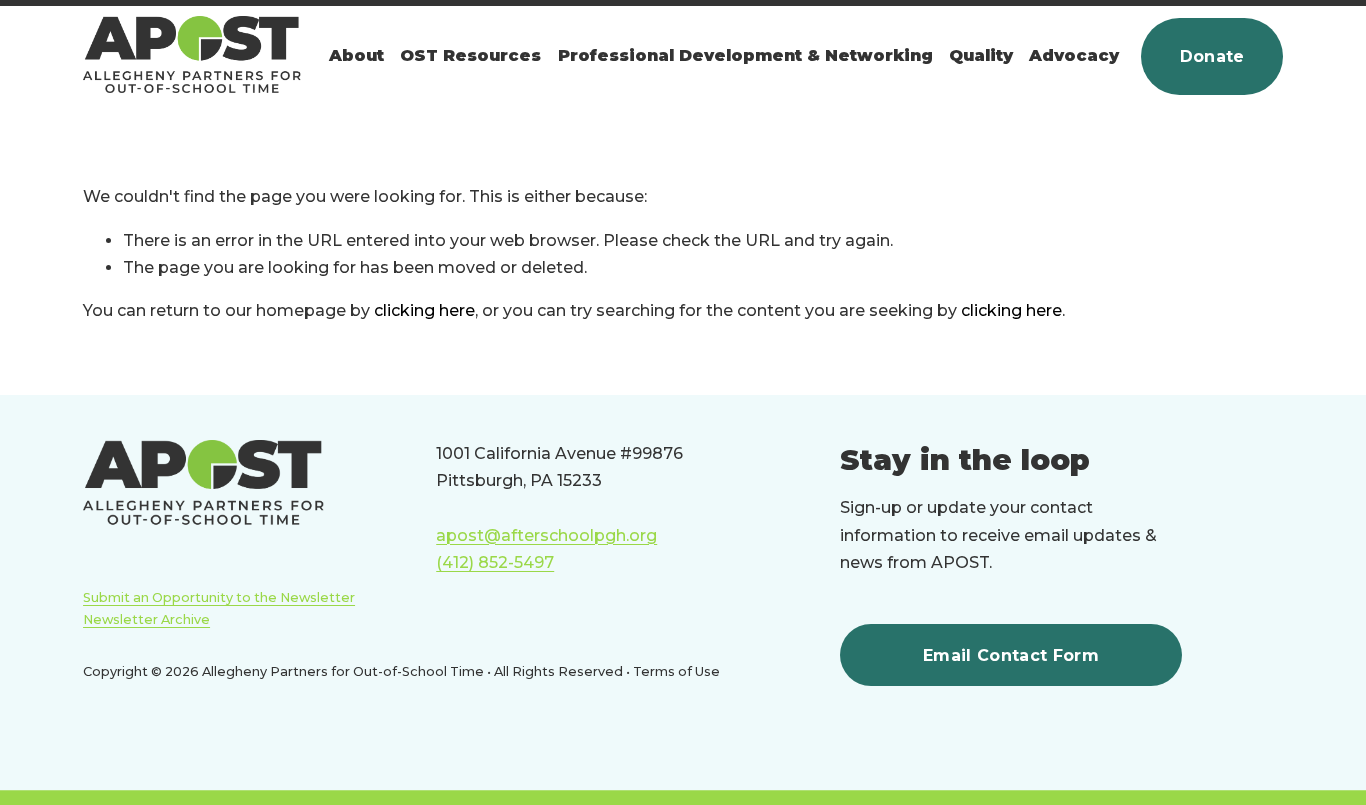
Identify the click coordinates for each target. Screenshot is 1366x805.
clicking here (424, 310)
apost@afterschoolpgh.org (546, 535)
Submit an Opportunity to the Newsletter (219, 597)
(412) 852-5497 (495, 562)
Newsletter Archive (146, 619)
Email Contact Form (1011, 655)
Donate (1212, 56)
